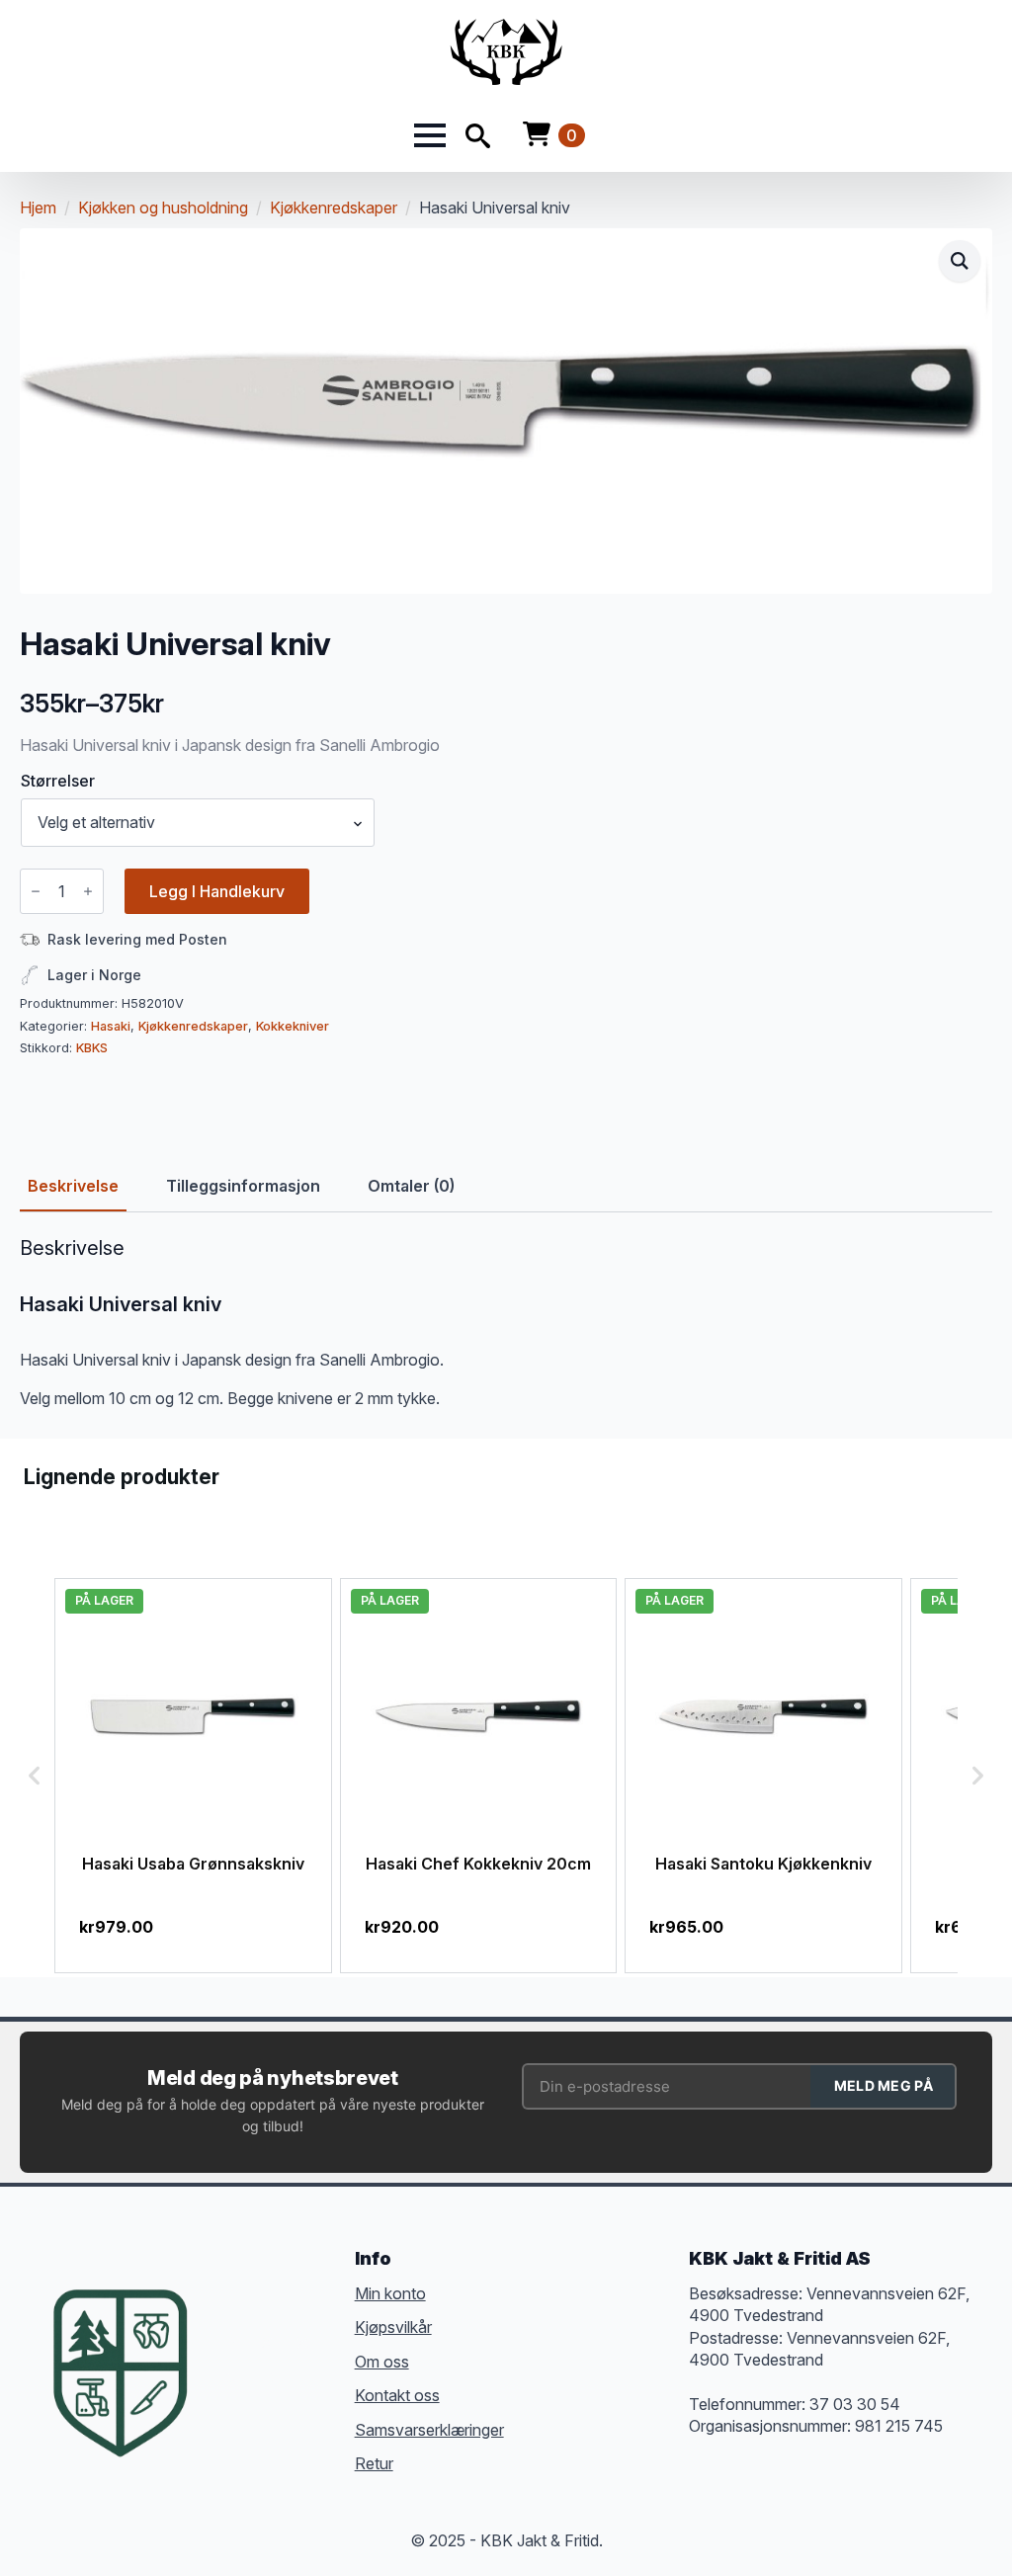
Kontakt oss (397, 2395)
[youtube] (267, 2378)
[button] (960, 261)
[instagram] (302, 2343)
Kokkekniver (293, 1026)
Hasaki (111, 1026)
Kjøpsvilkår (393, 2327)
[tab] (73, 1186)
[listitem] (193, 1775)
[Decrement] (36, 891)
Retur (374, 2463)
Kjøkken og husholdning (163, 208)
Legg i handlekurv (217, 891)
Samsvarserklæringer (429, 2430)
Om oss (382, 2362)
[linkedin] (231, 2378)
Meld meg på (884, 2085)
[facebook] (231, 2343)
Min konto (390, 2293)
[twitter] (267, 2343)
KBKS (92, 1048)
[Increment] (88, 891)
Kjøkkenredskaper (334, 208)
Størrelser (58, 781)
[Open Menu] (430, 135)
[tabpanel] (506, 1323)
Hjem (38, 208)
